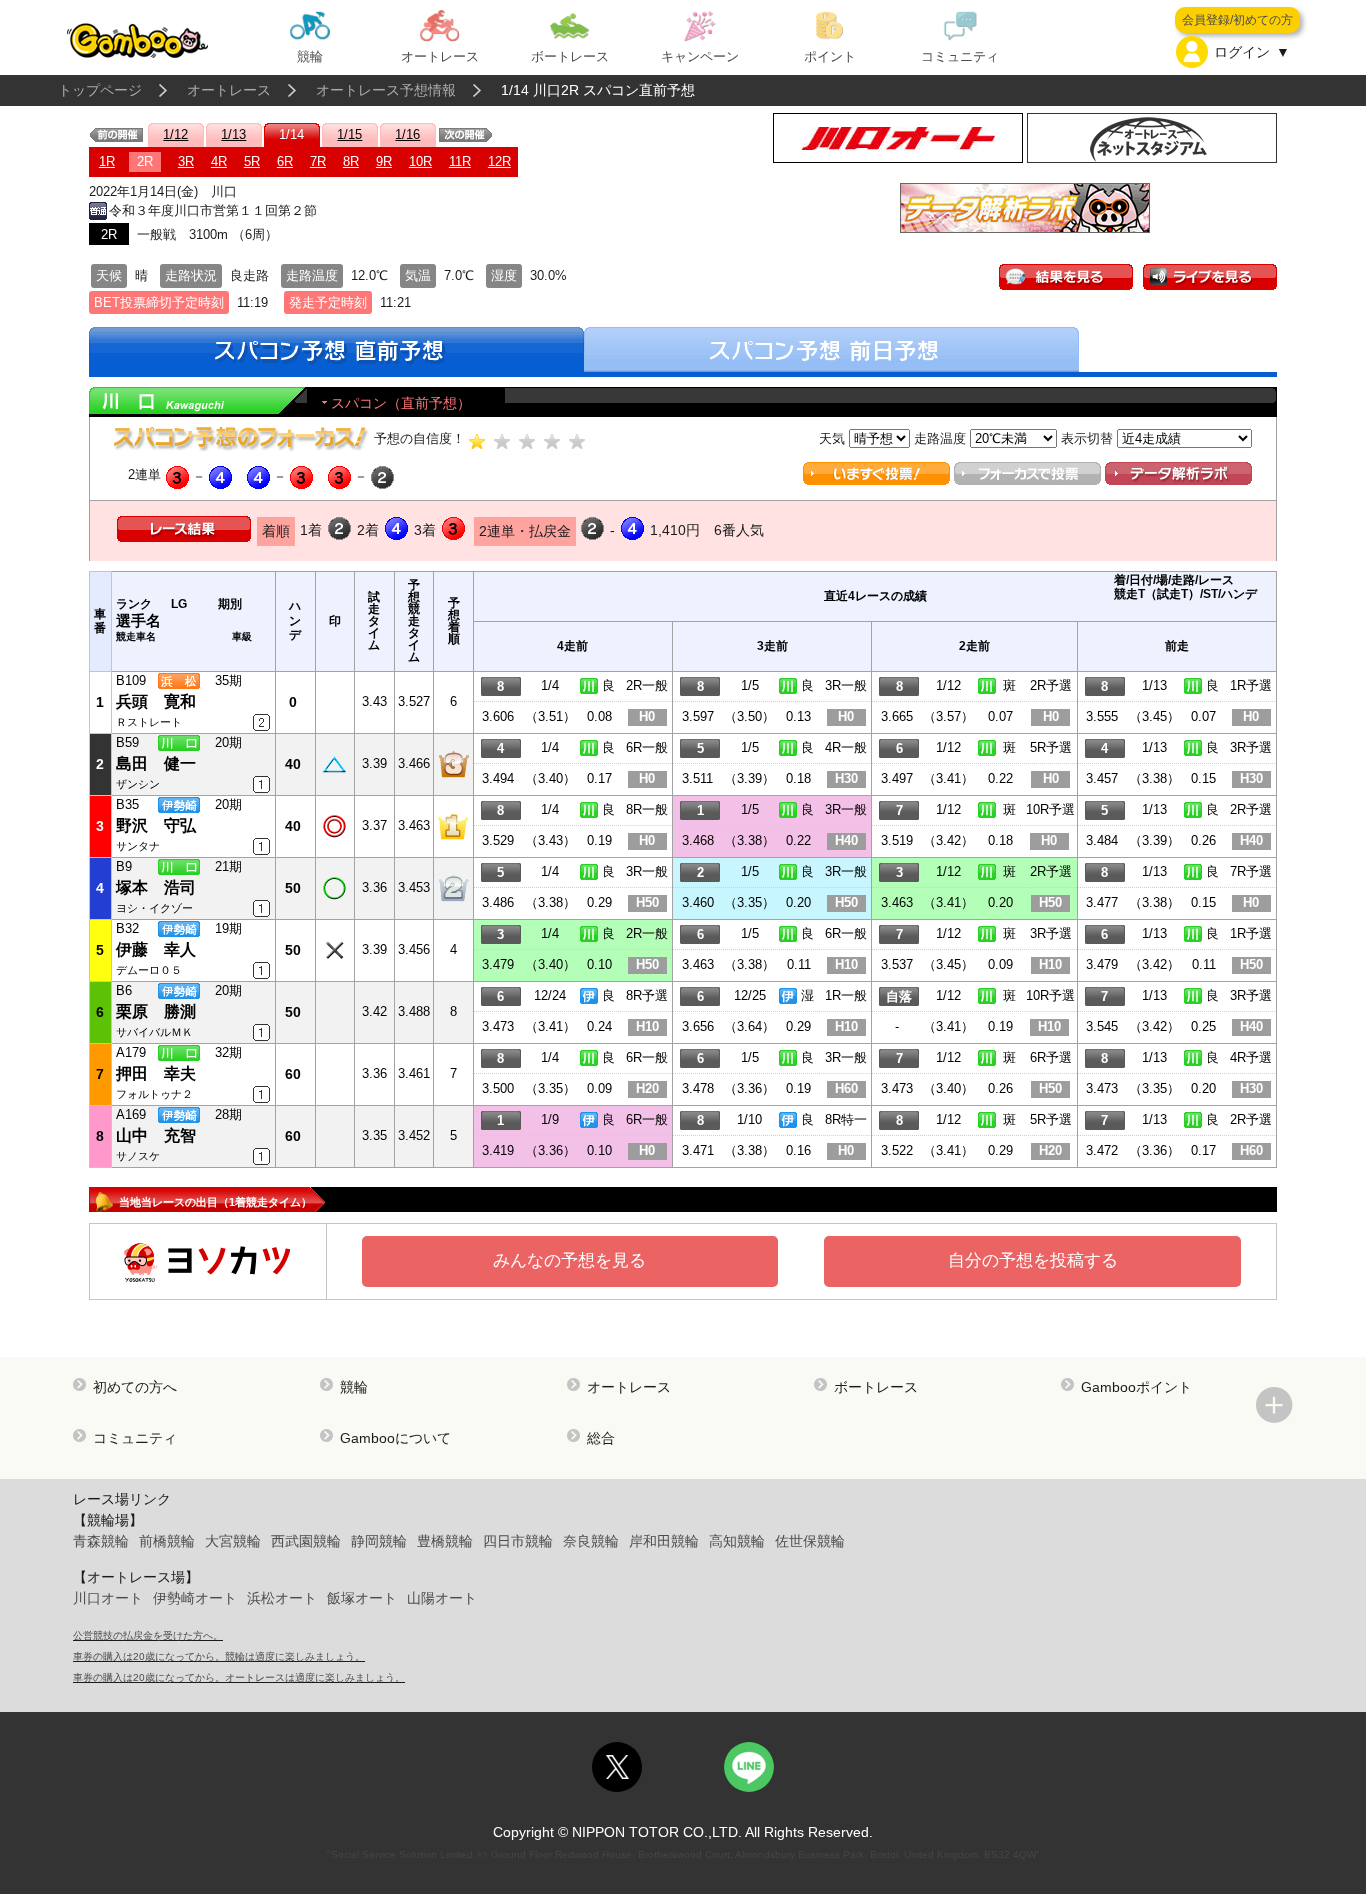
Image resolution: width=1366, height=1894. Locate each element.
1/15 (349, 134)
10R (420, 161)
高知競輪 (737, 1541)
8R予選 (647, 995)
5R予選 (1051, 747)
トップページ (100, 90)
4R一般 (846, 747)
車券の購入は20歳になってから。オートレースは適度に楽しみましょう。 (239, 1677)
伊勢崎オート (195, 1598)
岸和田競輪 (664, 1541)
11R (460, 161)
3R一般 (846, 685)
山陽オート (442, 1598)
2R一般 (647, 685)
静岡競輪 (379, 1541)
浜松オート (282, 1598)
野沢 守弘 (156, 825)
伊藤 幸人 (156, 949)
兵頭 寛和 (156, 701)
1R (107, 161)
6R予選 (1051, 1057)
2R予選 (1051, 685)
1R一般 (846, 995)
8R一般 (647, 809)
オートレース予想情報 (386, 90)
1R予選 (1251, 685)
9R (384, 161)
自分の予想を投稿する (1033, 1260)
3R (186, 161)
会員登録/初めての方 (1237, 20)
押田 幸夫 (156, 1073)
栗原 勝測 (156, 1011)
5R (252, 161)
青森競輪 (101, 1541)
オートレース (229, 90)
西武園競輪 (306, 1541)
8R (351, 161)
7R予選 (1251, 871)
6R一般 (647, 747)
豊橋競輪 (445, 1541)
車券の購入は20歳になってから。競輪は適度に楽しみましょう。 (219, 1656)
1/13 (233, 134)
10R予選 (1050, 809)
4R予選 (1251, 1057)
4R (219, 161)
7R (318, 161)
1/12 (175, 134)
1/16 (407, 134)
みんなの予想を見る (569, 1260)
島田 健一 (156, 763)
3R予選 (1251, 747)
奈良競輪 (591, 1541)
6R (285, 161)
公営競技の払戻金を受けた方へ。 (148, 1635)
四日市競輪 (518, 1541)
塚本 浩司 (156, 887)
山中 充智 (156, 1135)
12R (499, 161)
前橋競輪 (167, 1541)
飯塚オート (362, 1598)
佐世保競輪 (810, 1541)
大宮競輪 (233, 1541)
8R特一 (846, 1119)
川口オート (108, 1598)
